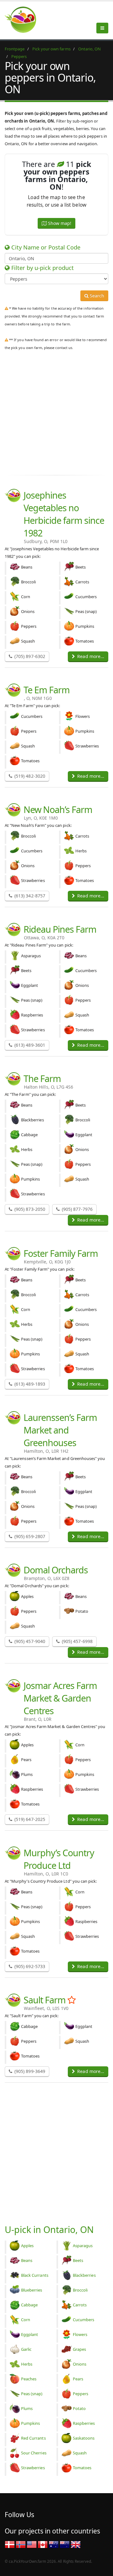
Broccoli (80, 2290)
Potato (79, 2408)
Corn (26, 2320)
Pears (78, 2379)
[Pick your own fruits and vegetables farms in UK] (76, 2544)
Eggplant (30, 2334)
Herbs (27, 2364)
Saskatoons (84, 2438)
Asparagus (83, 2246)
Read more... (90, 656)
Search (96, 296)
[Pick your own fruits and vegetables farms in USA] (32, 2544)
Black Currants (35, 2275)
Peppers (81, 2394)
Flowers (80, 2334)
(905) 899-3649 (29, 2071)
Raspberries (84, 2423)
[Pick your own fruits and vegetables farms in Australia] (54, 2544)
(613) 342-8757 (29, 896)
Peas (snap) (32, 2394)
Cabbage (29, 2305)
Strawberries (33, 2468)
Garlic (26, 2349)
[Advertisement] (56, 411)
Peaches (29, 2379)
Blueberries (32, 2290)
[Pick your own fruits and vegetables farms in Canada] (43, 2544)
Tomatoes (82, 2468)
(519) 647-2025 (29, 1819)
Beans (27, 2260)
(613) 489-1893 (29, 1384)
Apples (27, 2246)
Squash (80, 2453)
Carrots (80, 2305)
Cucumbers (83, 2320)
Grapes (79, 2349)
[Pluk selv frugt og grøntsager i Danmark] (10, 2544)
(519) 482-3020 (29, 776)
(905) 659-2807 (29, 1536)
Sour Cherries (34, 2453)
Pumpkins (30, 2423)
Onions (80, 2364)
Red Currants (33, 2438)
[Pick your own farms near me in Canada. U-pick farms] (24, 20)
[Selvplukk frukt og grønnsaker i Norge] (21, 2544)
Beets (78, 2260)
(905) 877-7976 (77, 1209)
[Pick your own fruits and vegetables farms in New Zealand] (65, 2544)
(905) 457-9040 (29, 1641)
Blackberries (84, 2275)
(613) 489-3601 (29, 1045)
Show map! (59, 223)
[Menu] (102, 28)
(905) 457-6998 (77, 1641)
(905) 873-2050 (29, 1209)
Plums (27, 2408)
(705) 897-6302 (29, 656)
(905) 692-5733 (29, 1966)
